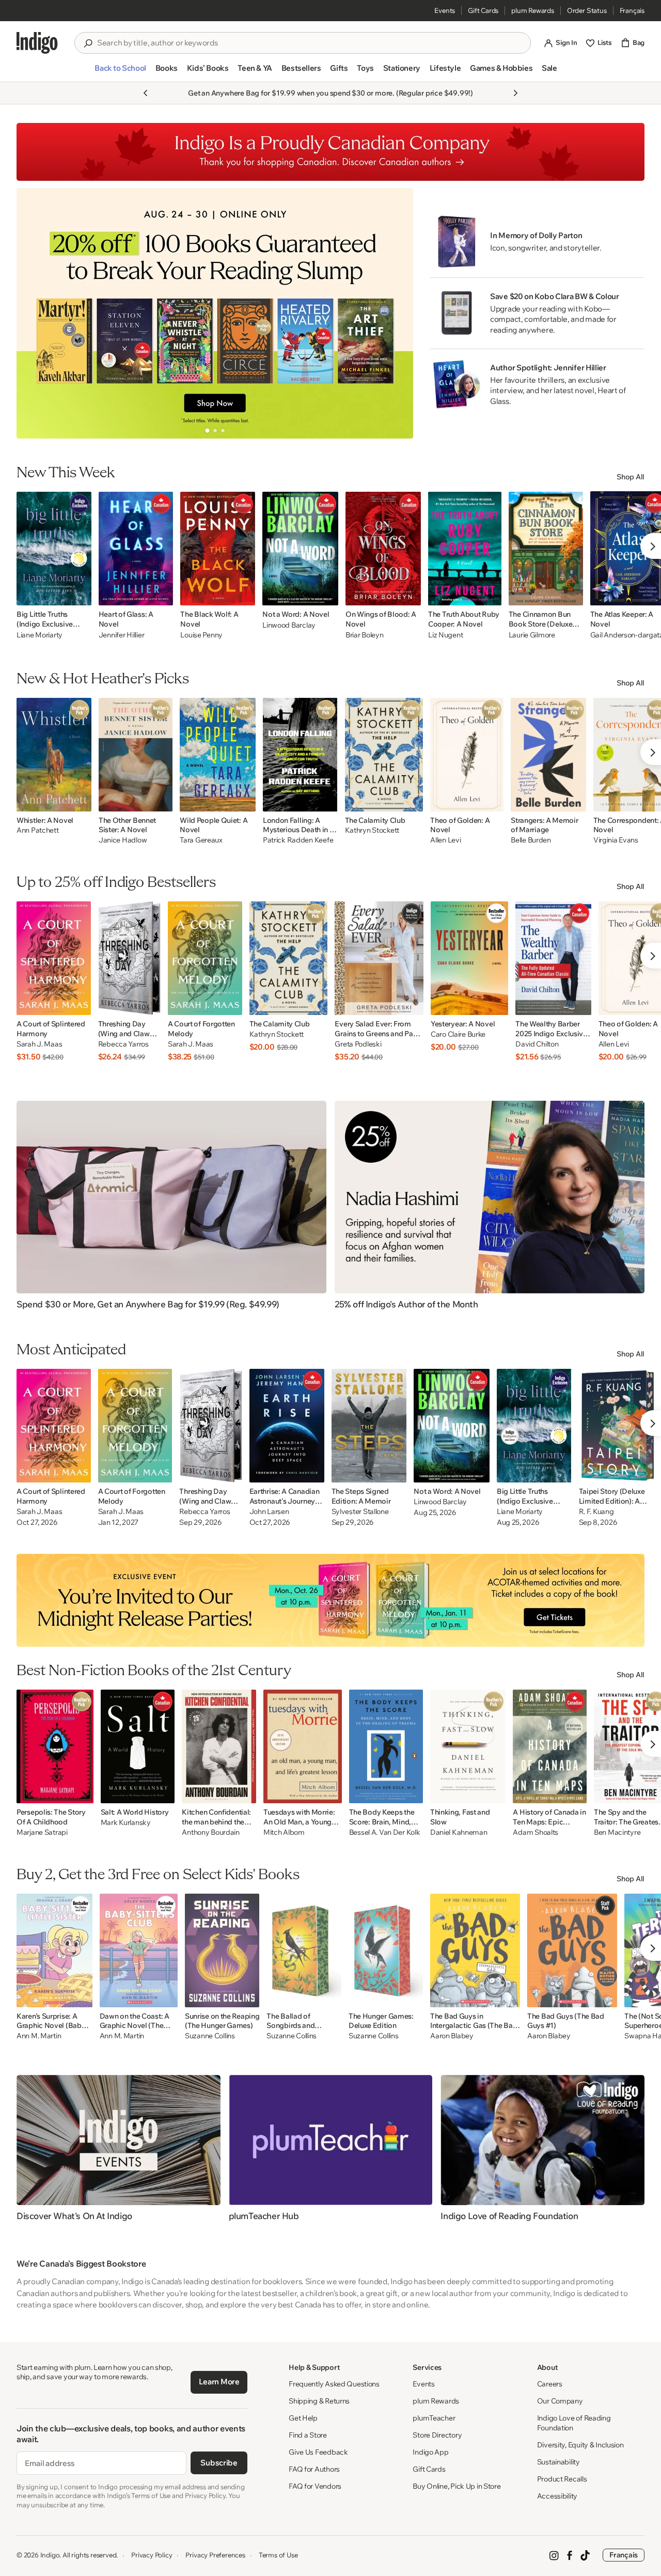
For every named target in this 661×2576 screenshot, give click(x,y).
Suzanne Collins (210, 2036)
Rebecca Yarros (123, 1044)
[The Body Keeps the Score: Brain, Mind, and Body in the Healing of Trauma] (386, 1746)
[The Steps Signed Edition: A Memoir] (369, 1426)
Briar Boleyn (365, 635)
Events (445, 10)
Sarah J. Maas (39, 1044)
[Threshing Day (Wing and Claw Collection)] (129, 958)
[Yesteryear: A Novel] (469, 958)
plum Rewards (533, 10)
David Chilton (537, 1044)
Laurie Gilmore (532, 635)
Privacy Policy (152, 2555)
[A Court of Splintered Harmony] (54, 958)
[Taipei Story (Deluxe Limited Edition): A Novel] (618, 1426)
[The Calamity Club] (384, 755)
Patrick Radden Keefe (298, 840)
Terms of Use (278, 2555)
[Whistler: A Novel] (54, 755)
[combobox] (310, 43)
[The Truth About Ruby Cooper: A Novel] (465, 549)
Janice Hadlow (123, 840)
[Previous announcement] (146, 93)
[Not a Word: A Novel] (300, 549)
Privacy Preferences (215, 2555)
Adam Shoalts (536, 1832)
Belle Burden (531, 840)
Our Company (560, 2401)
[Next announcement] (515, 93)
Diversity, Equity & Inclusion (580, 2445)
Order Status (587, 10)
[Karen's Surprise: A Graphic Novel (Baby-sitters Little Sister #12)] (54, 1950)
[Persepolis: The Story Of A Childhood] (55, 1746)
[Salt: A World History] (138, 1746)
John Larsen (269, 1512)
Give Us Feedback (318, 2452)
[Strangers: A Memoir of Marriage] (548, 755)
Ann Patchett (38, 830)
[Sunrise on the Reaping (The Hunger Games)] (222, 1950)
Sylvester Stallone (360, 1512)
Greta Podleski (358, 1044)
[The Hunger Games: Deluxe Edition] (386, 1950)
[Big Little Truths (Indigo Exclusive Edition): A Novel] (54, 549)
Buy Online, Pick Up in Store (457, 2486)
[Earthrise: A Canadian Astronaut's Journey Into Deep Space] (287, 1426)
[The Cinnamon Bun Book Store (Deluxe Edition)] (546, 549)
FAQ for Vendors (315, 2486)
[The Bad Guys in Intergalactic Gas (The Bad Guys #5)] (475, 1950)
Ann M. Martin (39, 2036)
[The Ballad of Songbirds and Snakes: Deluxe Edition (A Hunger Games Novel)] (304, 1950)
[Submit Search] (88, 43)
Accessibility (557, 2496)
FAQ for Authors (314, 2469)
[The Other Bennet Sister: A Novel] (136, 755)
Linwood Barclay (289, 625)
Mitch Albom (284, 1832)
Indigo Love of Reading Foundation (574, 2423)
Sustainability (558, 2462)
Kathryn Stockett (372, 830)
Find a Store (308, 2435)
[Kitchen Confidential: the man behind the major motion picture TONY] (219, 1746)
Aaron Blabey (452, 2036)
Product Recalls (562, 2479)
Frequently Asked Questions (334, 2384)
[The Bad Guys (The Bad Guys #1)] (572, 1950)
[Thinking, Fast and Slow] (468, 1746)
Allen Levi (445, 840)
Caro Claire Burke (458, 1034)
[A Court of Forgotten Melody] (205, 958)
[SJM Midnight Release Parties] (330, 1600)
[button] (120, 72)
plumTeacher (434, 2418)
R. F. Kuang (596, 1512)
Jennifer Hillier (122, 635)
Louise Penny (201, 635)
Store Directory (437, 2435)
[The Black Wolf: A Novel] (218, 549)
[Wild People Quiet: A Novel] (218, 755)
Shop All (631, 477)
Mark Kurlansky (126, 1823)
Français (632, 10)
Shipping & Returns (319, 2401)
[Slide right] (397, 313)
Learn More (219, 2382)
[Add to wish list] (81, 595)
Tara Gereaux (201, 840)
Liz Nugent (445, 635)
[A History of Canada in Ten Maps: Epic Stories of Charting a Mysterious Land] (549, 1746)
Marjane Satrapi (42, 1832)
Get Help (303, 2418)
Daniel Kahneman (459, 1832)
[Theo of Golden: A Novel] (467, 755)
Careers (550, 2384)
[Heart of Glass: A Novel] (136, 549)
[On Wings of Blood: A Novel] (383, 549)
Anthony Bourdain (211, 1832)
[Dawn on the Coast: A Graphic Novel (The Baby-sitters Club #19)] (139, 1950)
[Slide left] (33, 313)
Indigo (50, 2555)
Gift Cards (483, 10)
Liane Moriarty (40, 635)
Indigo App (430, 2452)
